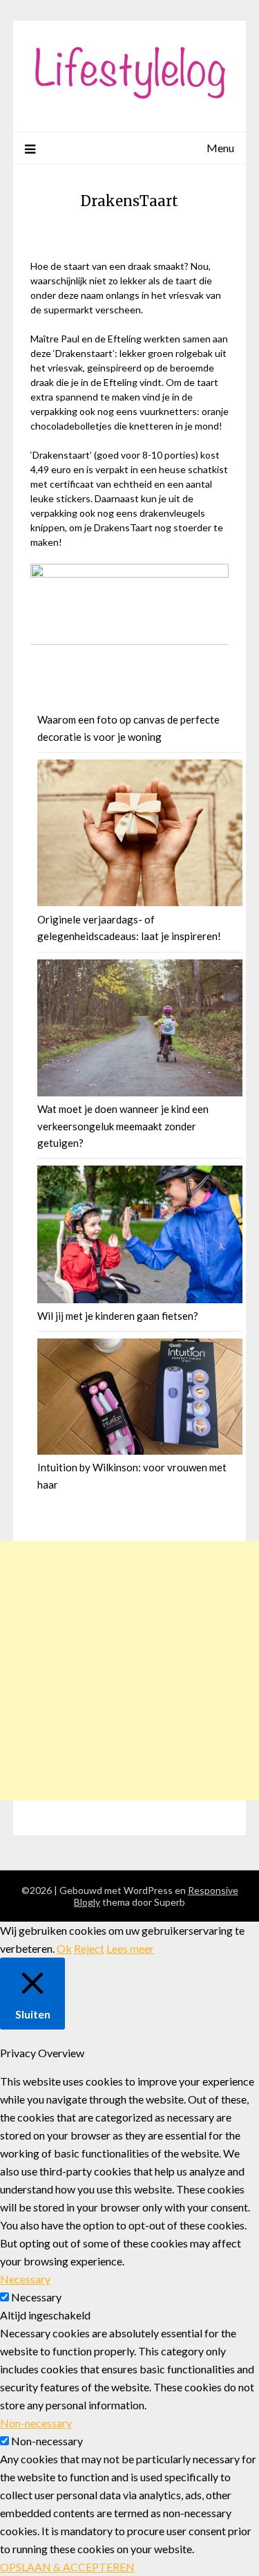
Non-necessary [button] (36, 2423)
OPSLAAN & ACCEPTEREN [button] (67, 2567)
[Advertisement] (129, 1671)
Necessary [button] (25, 2279)
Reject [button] (89, 1948)
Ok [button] (64, 1948)
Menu (220, 148)
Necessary (36, 2297)
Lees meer (130, 1948)
